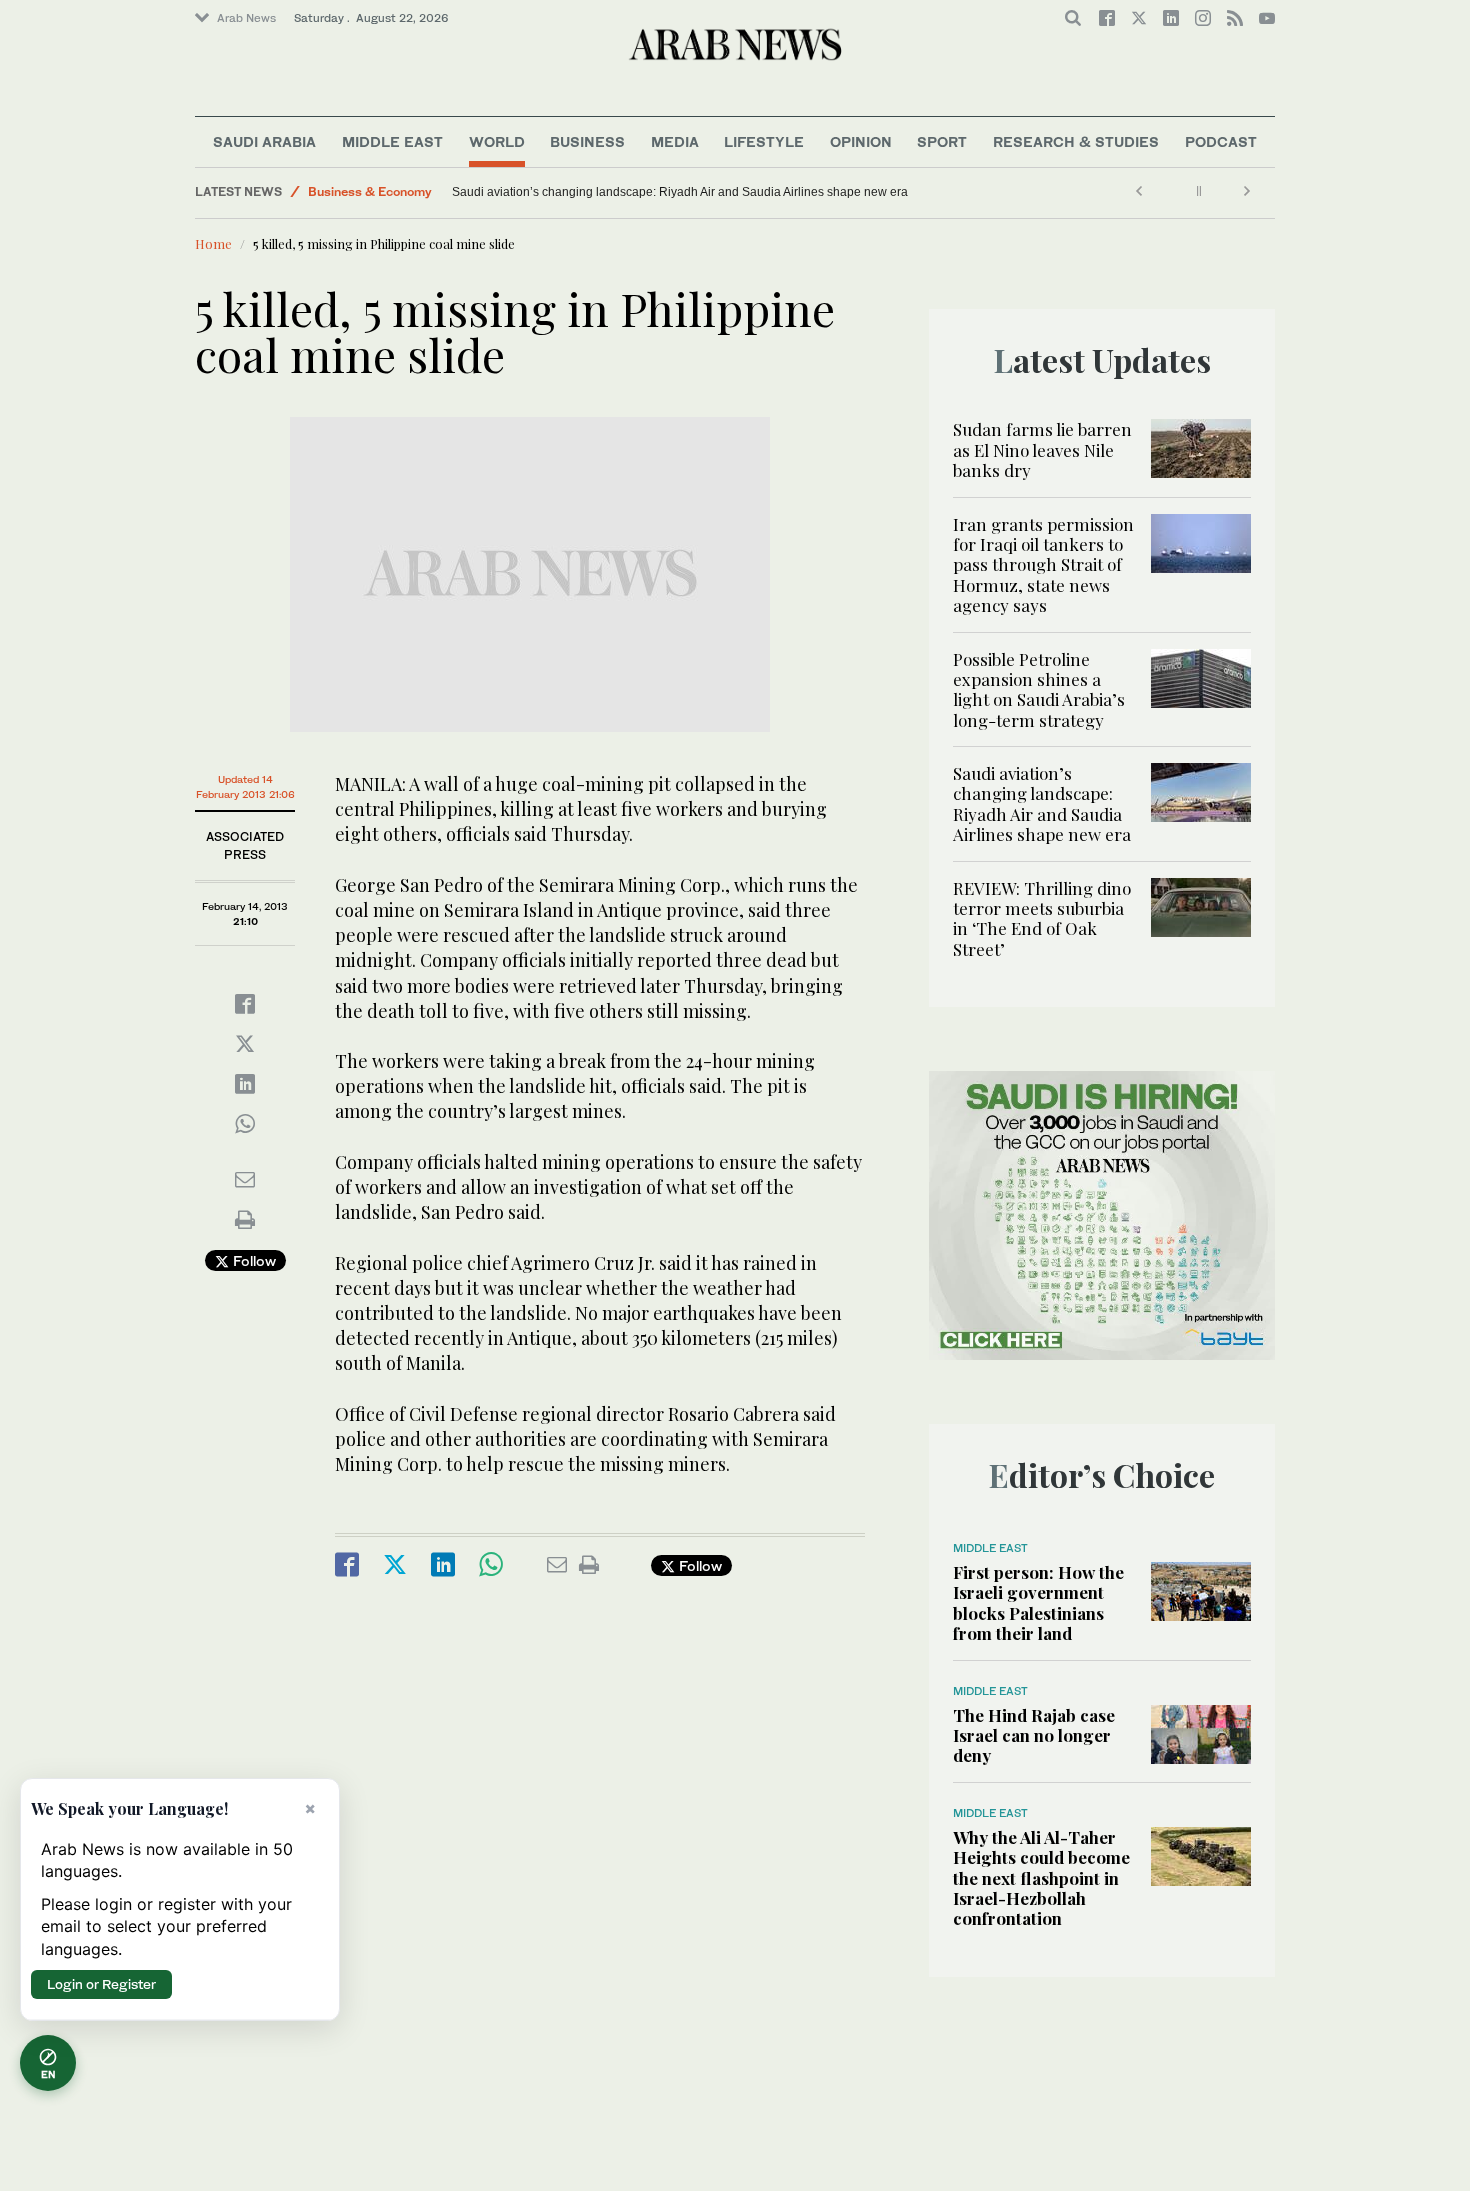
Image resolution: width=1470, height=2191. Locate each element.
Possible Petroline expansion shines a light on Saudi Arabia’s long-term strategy (1039, 689)
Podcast (1221, 141)
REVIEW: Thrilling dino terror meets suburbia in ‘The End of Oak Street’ (490, 192)
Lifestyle (764, 141)
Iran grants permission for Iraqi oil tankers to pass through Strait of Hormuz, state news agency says (1043, 565)
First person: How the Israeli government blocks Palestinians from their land (1038, 1602)
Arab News (246, 18)
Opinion (861, 141)
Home (213, 243)
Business (587, 141)
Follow (252, 1260)
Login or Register (101, 1984)
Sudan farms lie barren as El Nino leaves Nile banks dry (1042, 449)
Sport (942, 141)
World (497, 141)
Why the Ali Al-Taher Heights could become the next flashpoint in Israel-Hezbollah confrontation (1041, 1878)
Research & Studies (1076, 141)
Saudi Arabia (264, 141)
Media (675, 141)
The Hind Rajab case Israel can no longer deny (1034, 1735)
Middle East (392, 141)
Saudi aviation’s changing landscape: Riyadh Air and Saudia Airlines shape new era (713, 192)
